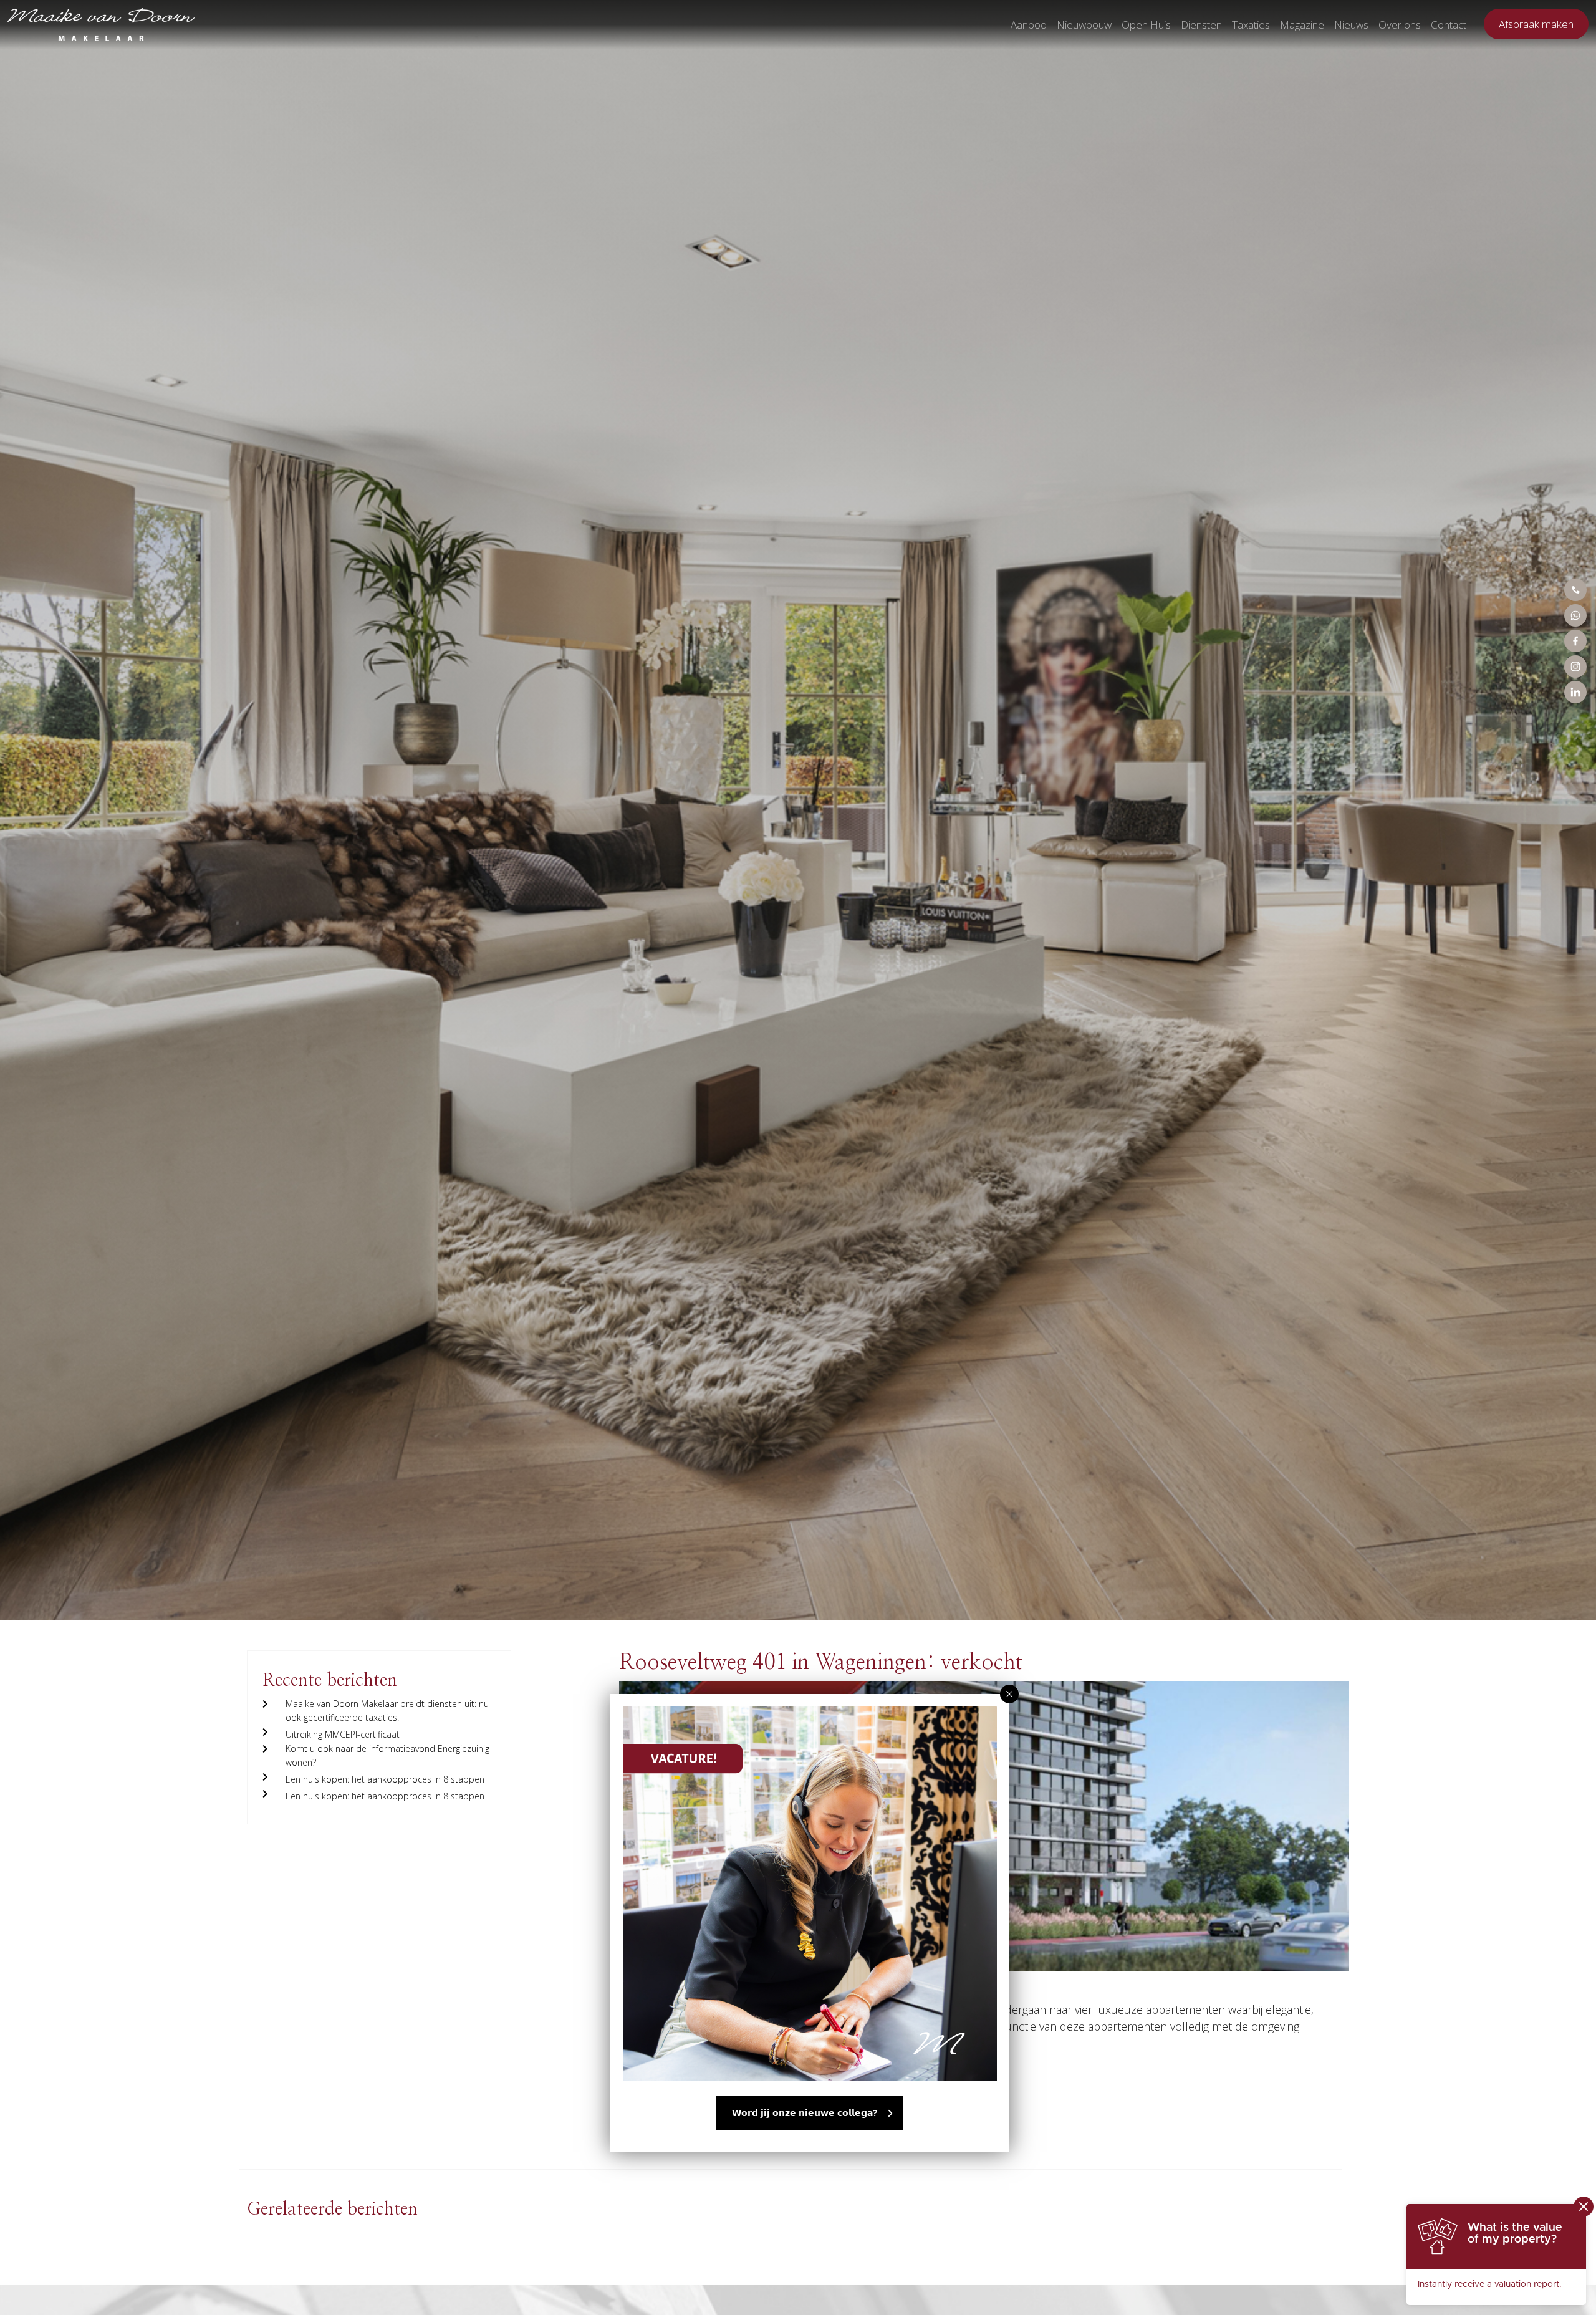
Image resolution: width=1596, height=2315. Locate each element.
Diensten (1201, 25)
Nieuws (1351, 25)
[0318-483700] (1575, 590)
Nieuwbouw (1084, 25)
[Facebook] (1575, 641)
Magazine (1302, 25)
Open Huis (1146, 25)
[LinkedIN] (1575, 692)
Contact (1449, 25)
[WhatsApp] (1575, 615)
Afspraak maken (1536, 24)
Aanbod (1029, 25)
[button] (1009, 1694)
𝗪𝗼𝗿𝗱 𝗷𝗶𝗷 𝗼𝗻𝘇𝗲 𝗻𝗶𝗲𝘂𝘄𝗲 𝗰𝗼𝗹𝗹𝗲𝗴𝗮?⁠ (805, 2113)
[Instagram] (1575, 667)
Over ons (1400, 25)
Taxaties (1251, 25)
